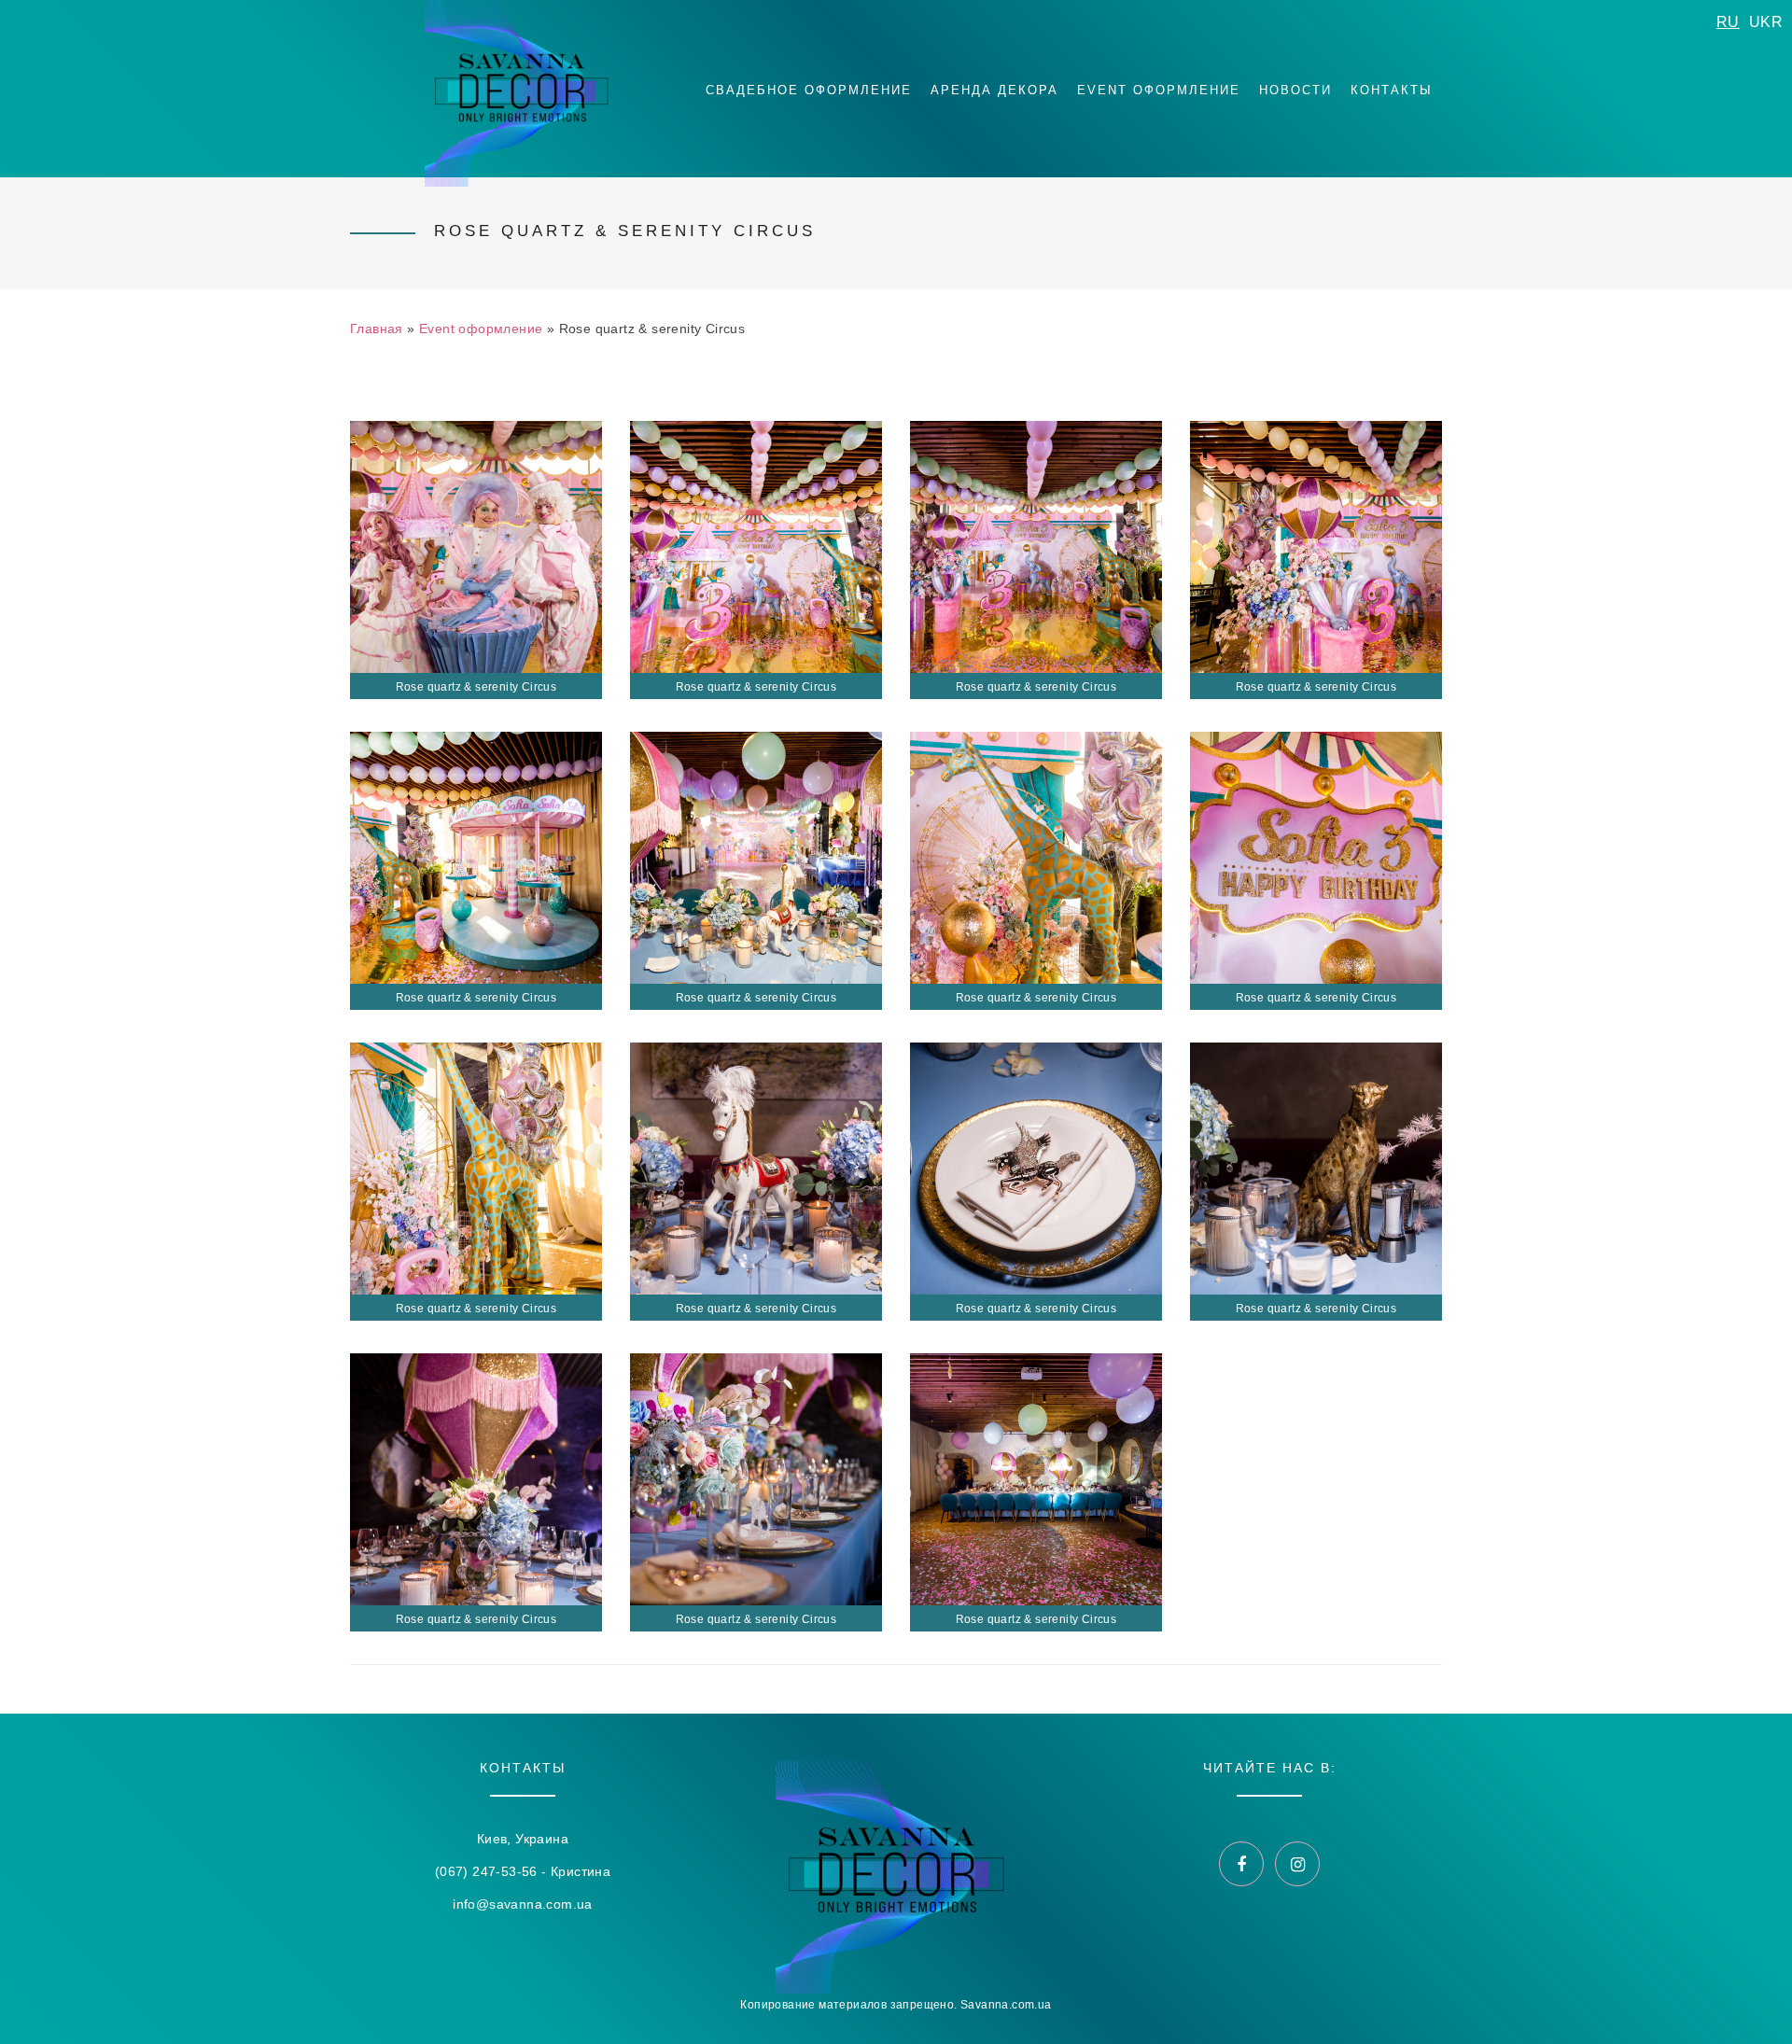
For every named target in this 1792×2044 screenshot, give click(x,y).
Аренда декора (994, 90)
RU (1728, 22)
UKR (1766, 22)
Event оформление (1159, 90)
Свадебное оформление (809, 90)
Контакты (1392, 90)
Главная (377, 329)
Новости (1295, 90)
